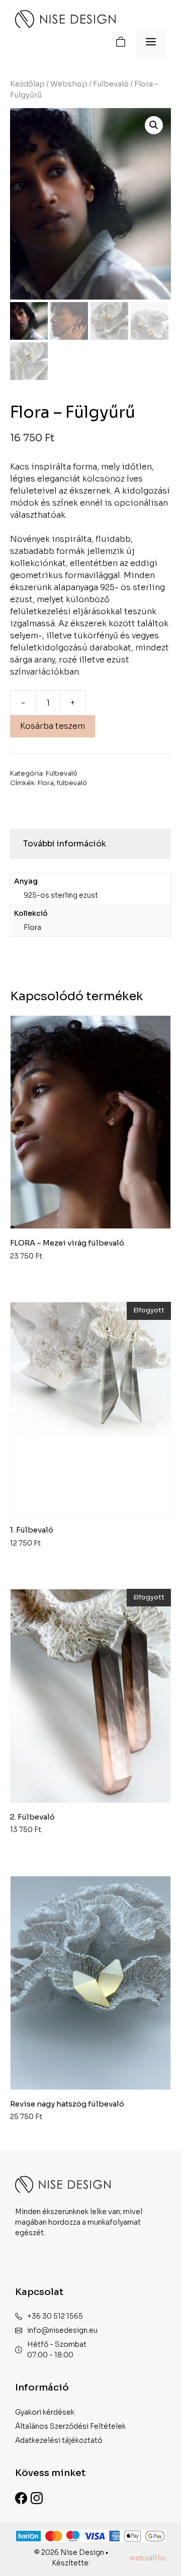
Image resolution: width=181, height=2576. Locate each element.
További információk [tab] (65, 844)
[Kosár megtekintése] (121, 43)
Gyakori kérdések (45, 2412)
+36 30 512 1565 (55, 2316)
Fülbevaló (111, 84)
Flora (46, 783)
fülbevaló (72, 783)
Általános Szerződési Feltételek (70, 2426)
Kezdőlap (27, 84)
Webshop (69, 84)
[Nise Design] (65, 19)
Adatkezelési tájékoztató (59, 2440)
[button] (154, 125)
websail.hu (148, 2558)
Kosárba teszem (53, 726)
